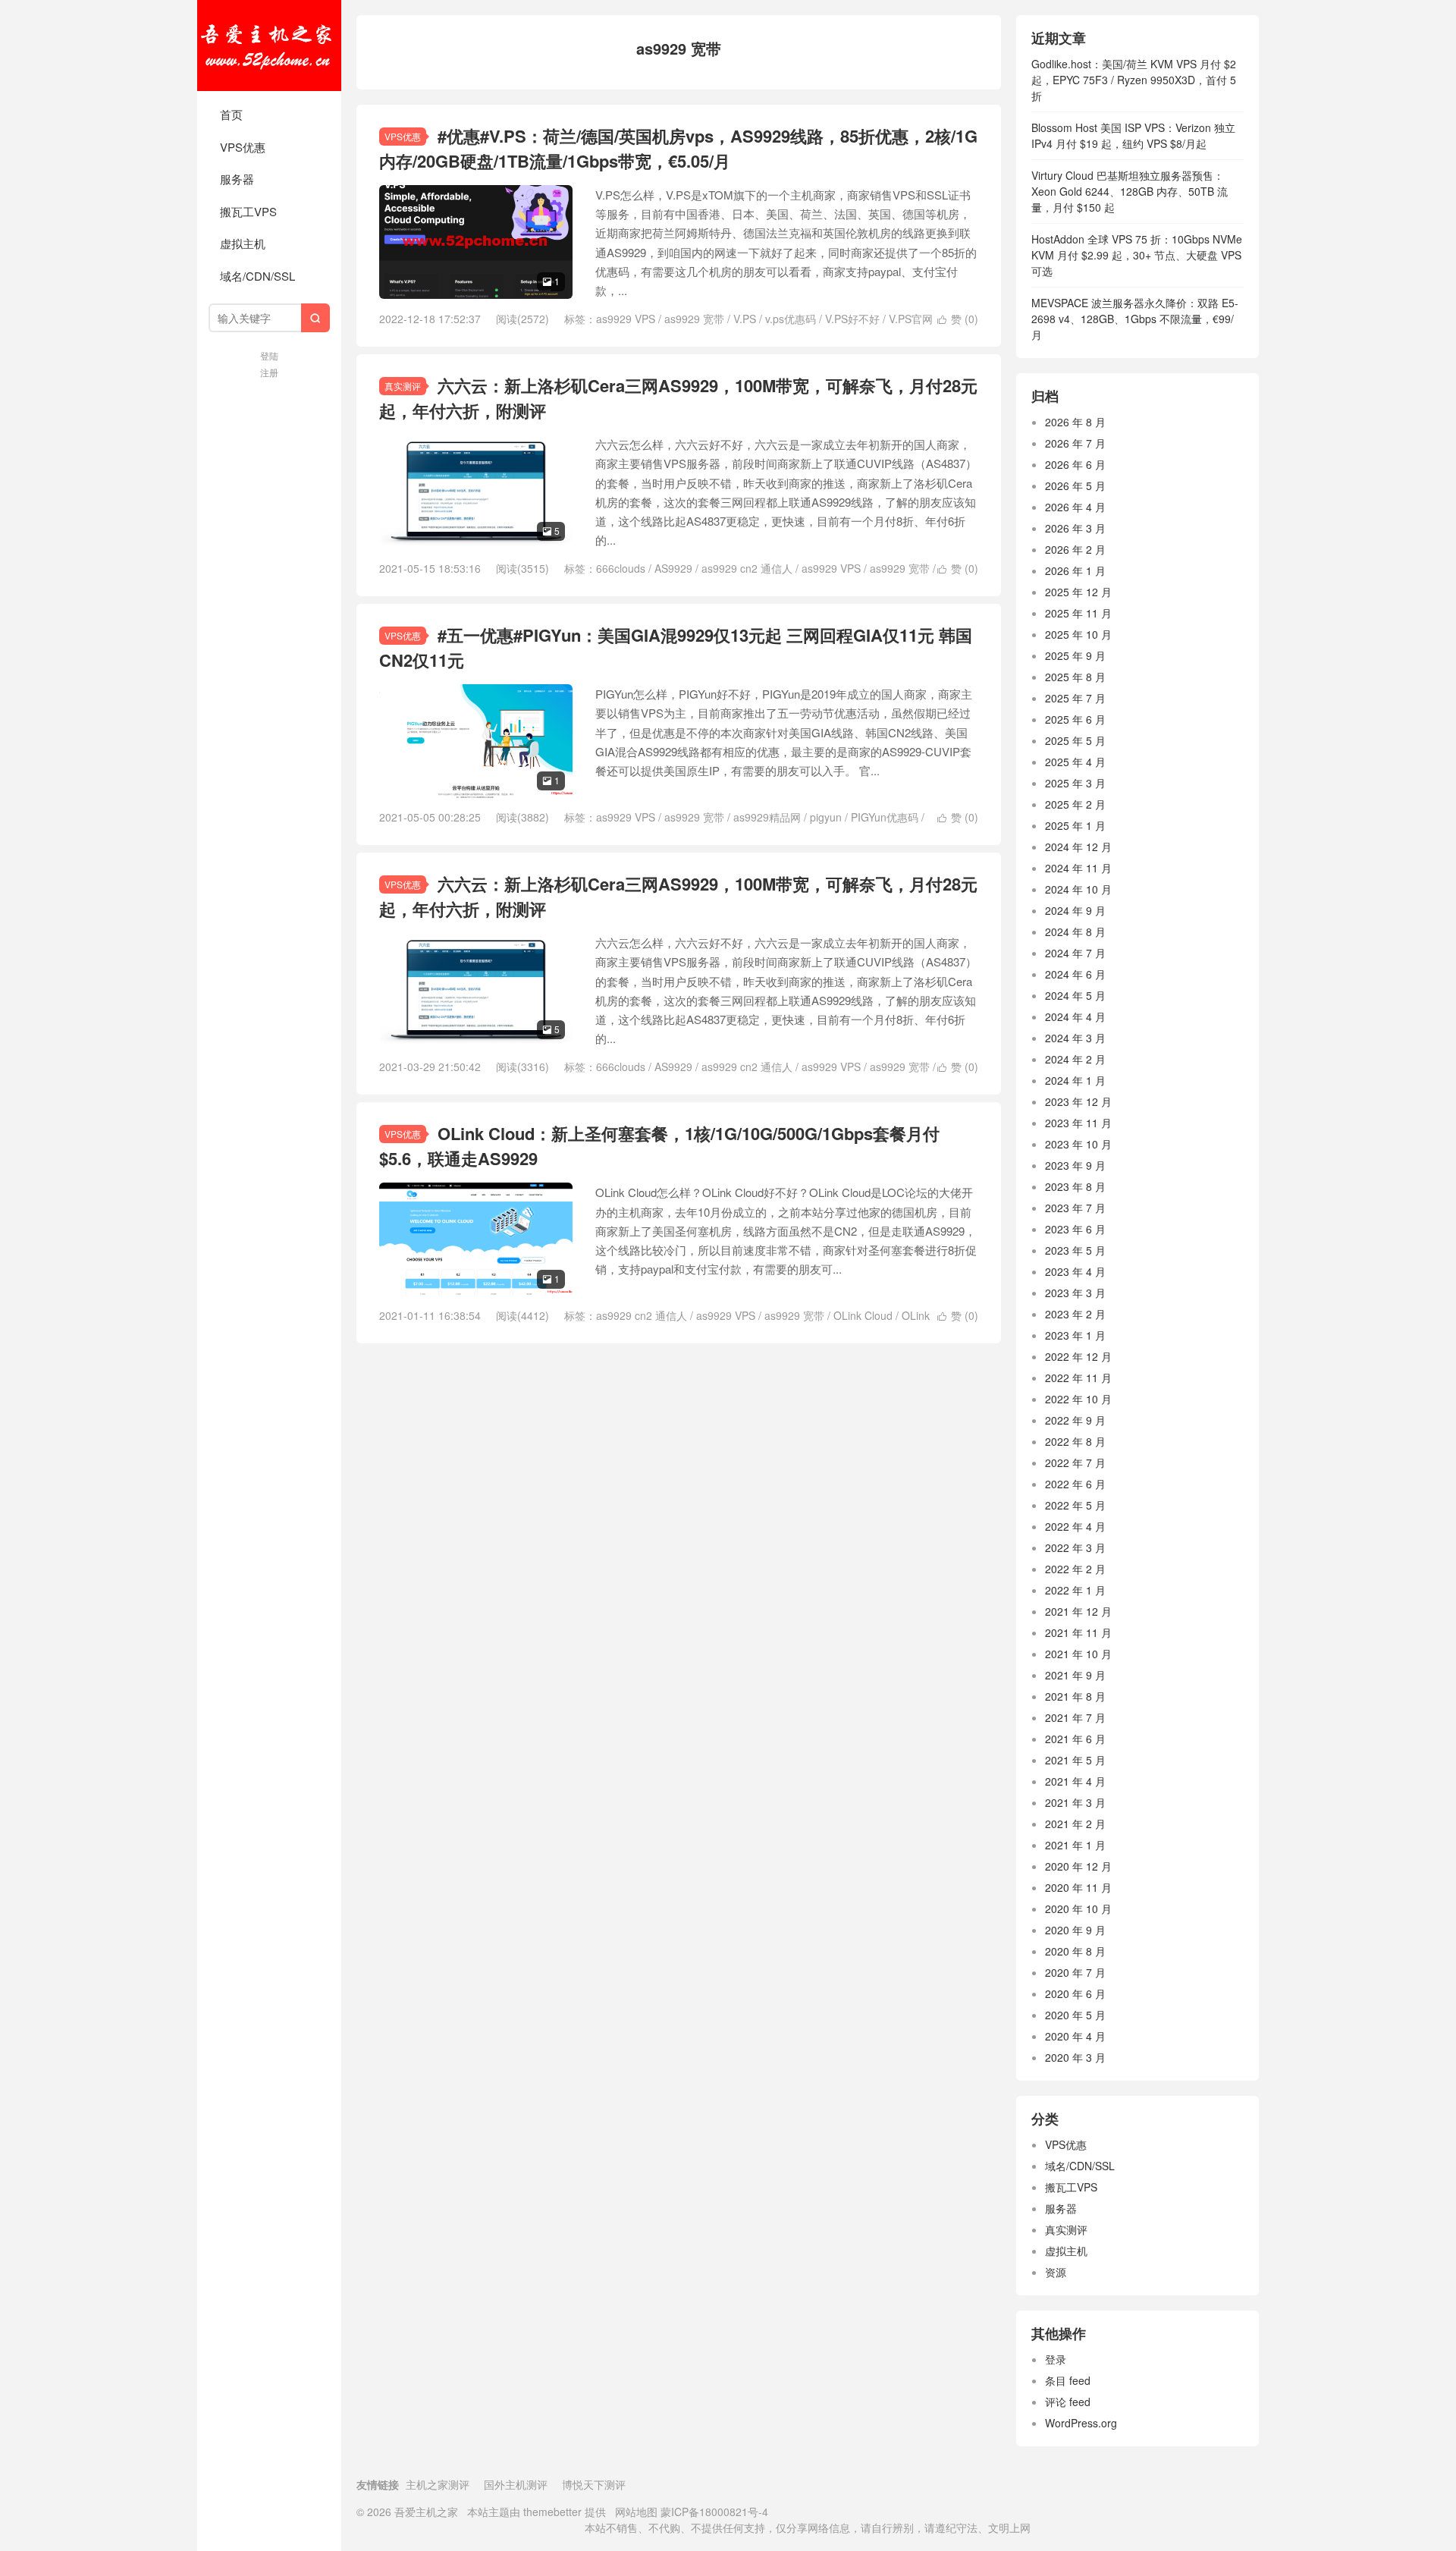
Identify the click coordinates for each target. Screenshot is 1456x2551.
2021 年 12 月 (1078, 1611)
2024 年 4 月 (1075, 1016)
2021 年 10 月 (1078, 1654)
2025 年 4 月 (1075, 762)
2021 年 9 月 (1075, 1675)
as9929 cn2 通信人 (747, 568)
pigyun (826, 817)
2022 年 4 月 (1075, 1526)
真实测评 (403, 386)
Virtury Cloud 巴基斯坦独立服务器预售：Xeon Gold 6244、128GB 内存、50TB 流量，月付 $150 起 (1130, 191)
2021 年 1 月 (1075, 1845)
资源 (1056, 2272)
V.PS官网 (911, 319)
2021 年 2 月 (1075, 1824)
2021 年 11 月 (1078, 1632)
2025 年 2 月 (1075, 804)
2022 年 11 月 (1078, 1378)
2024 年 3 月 (1075, 1038)
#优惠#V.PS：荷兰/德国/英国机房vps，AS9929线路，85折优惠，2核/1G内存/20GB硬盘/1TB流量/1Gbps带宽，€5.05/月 (678, 148)
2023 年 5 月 (1075, 1250)
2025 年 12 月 (1078, 592)
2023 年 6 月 (1075, 1229)
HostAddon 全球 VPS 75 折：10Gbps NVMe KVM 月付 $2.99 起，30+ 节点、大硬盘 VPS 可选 (1137, 255)
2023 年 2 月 (1075, 1314)
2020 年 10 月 (1078, 1909)
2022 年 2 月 (1075, 1569)
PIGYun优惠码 (885, 817)
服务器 (237, 179)
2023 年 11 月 (1078, 1123)
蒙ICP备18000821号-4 (713, 2512)
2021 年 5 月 (1075, 1760)
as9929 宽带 (694, 319)
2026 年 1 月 (1075, 570)
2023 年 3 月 (1075, 1293)
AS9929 (673, 568)
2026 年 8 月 (1075, 422)
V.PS (745, 319)
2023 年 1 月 (1075, 1335)
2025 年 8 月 (1075, 677)
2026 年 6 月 (1075, 464)
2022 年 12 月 (1078, 1356)
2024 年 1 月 (1075, 1080)
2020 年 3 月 (1075, 2057)
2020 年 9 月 (1075, 1930)
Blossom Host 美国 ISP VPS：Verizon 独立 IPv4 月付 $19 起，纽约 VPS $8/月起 (1133, 135)
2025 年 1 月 (1075, 825)
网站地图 (636, 2512)
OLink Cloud (863, 1315)
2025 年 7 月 (1075, 698)
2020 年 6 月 (1075, 1993)
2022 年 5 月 (1075, 1505)
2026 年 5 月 (1075, 485)
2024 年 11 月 (1078, 868)
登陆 (269, 355)
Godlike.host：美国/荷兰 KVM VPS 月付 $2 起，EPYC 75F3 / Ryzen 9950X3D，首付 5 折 (1134, 80)
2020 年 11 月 (1078, 1887)
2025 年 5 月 (1075, 740)
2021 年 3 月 (1075, 1802)
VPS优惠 (243, 147)
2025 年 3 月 (1075, 783)
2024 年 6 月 (1075, 974)
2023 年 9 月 (1075, 1165)
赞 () (958, 319)
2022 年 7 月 (1075, 1462)
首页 (231, 114)
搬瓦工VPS (248, 211)
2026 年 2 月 (1075, 549)
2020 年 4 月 (1075, 2036)
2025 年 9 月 (1075, 655)
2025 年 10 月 (1078, 634)
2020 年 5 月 (1075, 2015)
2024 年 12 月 (1078, 847)
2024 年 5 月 (1075, 995)
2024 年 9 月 (1075, 910)
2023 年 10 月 (1078, 1144)
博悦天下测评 (594, 2484)
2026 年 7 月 (1075, 443)
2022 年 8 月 (1075, 1441)
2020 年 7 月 (1075, 1972)
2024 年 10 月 (1078, 889)
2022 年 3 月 (1075, 1547)
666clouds (621, 568)
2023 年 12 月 (1078, 1101)
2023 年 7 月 (1075, 1208)
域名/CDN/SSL (257, 276)
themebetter (552, 2512)
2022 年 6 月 (1075, 1484)
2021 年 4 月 (1075, 1781)
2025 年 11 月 (1078, 613)
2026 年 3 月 (1075, 528)
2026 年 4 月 (1075, 507)
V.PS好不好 (852, 319)
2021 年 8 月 (1075, 1696)
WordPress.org (1081, 2423)
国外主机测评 (516, 2484)
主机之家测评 (438, 2484)
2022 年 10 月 (1078, 1399)
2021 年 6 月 (1075, 1739)
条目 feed (1068, 2380)
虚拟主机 (243, 243)
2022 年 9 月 (1075, 1420)
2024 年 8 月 (1075, 931)
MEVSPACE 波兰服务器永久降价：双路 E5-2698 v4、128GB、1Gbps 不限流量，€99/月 (1135, 319)
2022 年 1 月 (1075, 1590)
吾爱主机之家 (269, 46)
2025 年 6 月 (1075, 719)
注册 (269, 372)
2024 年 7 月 (1075, 953)
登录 (1056, 2359)
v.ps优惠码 (791, 319)
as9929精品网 (767, 817)
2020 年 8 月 (1075, 1951)
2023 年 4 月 (1075, 1271)
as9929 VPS (626, 319)
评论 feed (1068, 2402)
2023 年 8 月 (1075, 1186)
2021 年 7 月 (1075, 1717)
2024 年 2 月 (1075, 1059)
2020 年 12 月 (1078, 1866)
